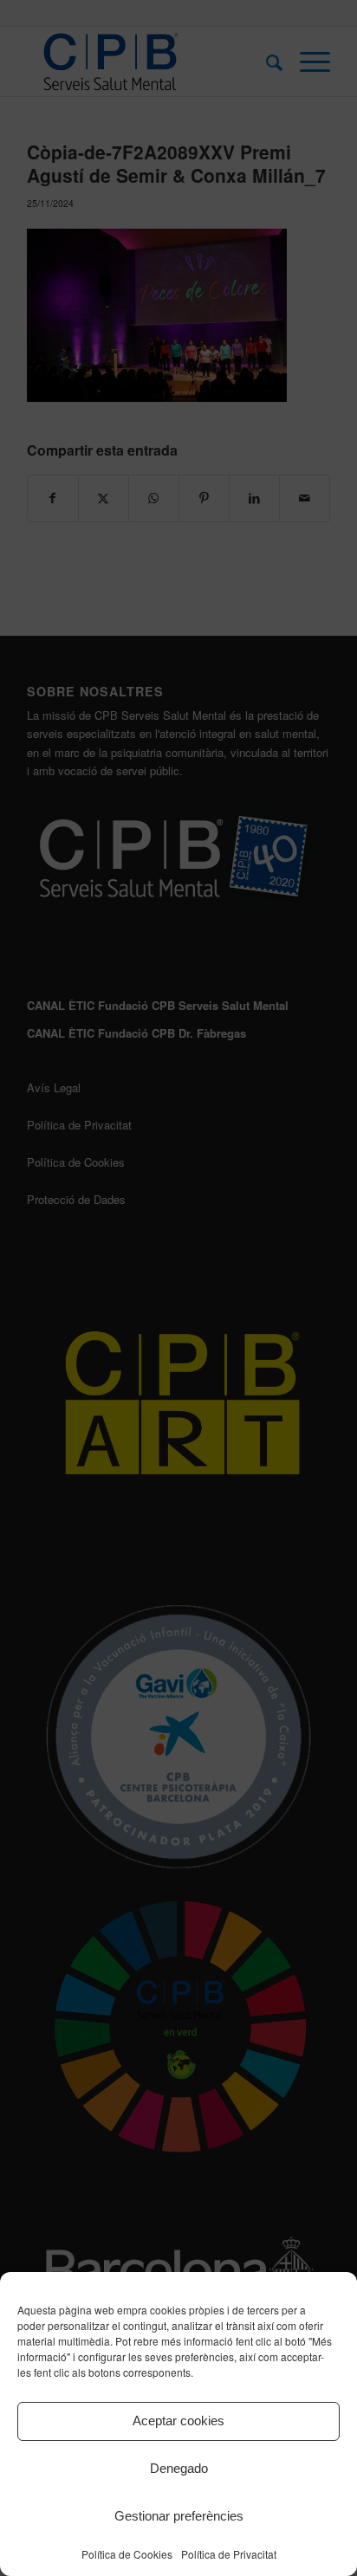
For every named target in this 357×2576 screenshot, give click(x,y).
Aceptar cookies (178, 2421)
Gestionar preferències (179, 2516)
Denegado (179, 2468)
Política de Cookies (127, 2554)
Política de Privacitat (229, 2554)
